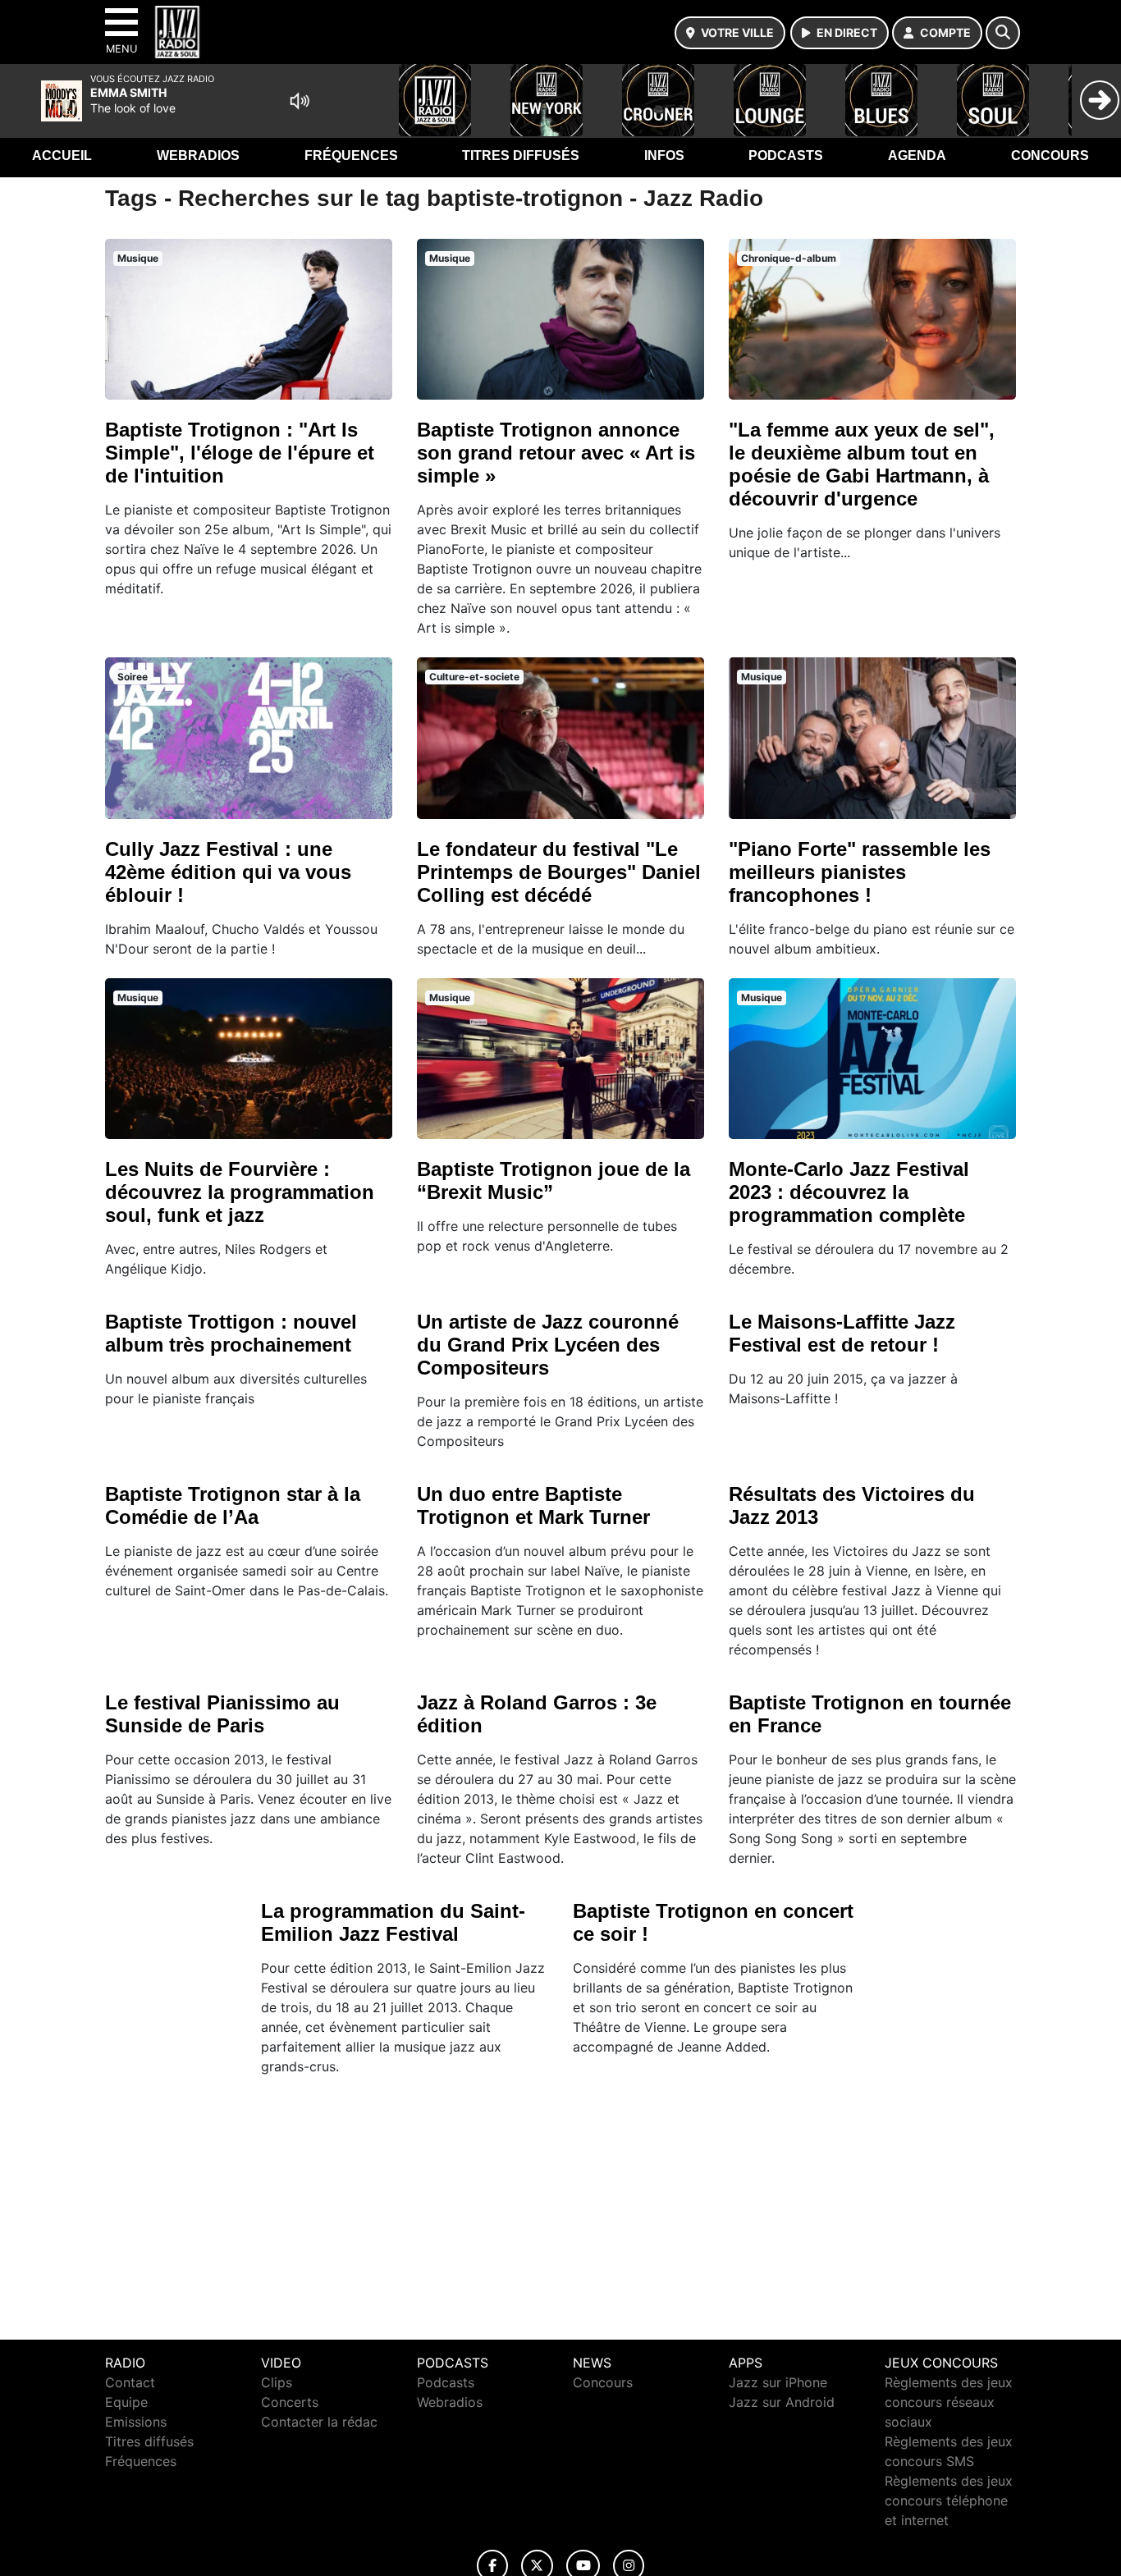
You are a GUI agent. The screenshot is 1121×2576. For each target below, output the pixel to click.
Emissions (136, 2422)
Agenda (917, 156)
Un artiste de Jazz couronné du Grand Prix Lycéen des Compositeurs (548, 1345)
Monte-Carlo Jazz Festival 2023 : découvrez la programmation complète (849, 1192)
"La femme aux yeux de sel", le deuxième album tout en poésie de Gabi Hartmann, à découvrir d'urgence (862, 464)
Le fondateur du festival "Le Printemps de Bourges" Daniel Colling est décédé (559, 872)
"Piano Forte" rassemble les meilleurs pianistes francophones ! (860, 872)
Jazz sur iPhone (778, 2382)
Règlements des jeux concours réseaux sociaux (949, 2402)
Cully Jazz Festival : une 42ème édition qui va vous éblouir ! (228, 872)
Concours (1050, 156)
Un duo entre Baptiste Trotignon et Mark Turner (533, 1505)
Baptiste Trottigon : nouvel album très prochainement (231, 1333)
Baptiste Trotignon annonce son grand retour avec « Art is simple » (556, 453)
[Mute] (300, 101)
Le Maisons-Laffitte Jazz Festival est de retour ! (842, 1333)
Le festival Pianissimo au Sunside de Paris (222, 1714)
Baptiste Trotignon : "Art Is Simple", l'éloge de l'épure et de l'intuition (240, 453)
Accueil (62, 156)
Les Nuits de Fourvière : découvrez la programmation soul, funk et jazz (240, 1192)
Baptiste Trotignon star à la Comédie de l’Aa (233, 1505)
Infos (664, 156)
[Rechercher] (1003, 33)
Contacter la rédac (319, 2422)
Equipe (126, 2402)
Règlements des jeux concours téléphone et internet (949, 2501)
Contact (130, 2382)
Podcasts (786, 156)
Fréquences (351, 156)
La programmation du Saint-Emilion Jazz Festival (393, 1922)
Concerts (290, 2402)
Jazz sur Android (782, 2402)
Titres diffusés (521, 156)
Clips (277, 2382)
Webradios (198, 156)
